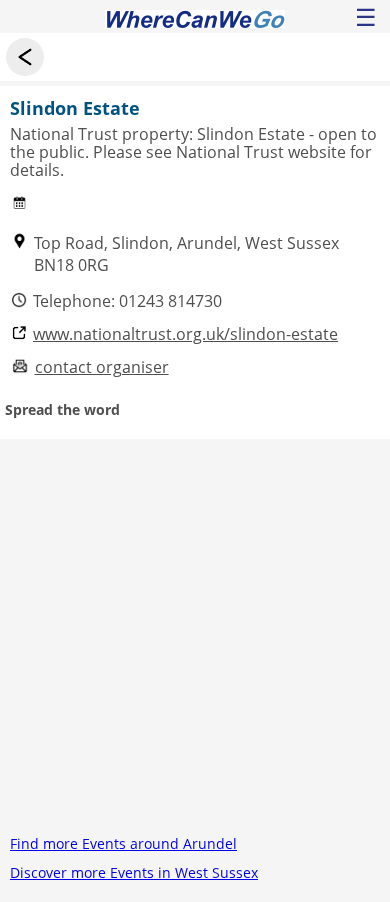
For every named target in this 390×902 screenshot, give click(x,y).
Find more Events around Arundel (123, 843)
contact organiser (102, 367)
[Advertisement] (195, 634)
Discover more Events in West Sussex (134, 872)
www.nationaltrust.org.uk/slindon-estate (185, 334)
